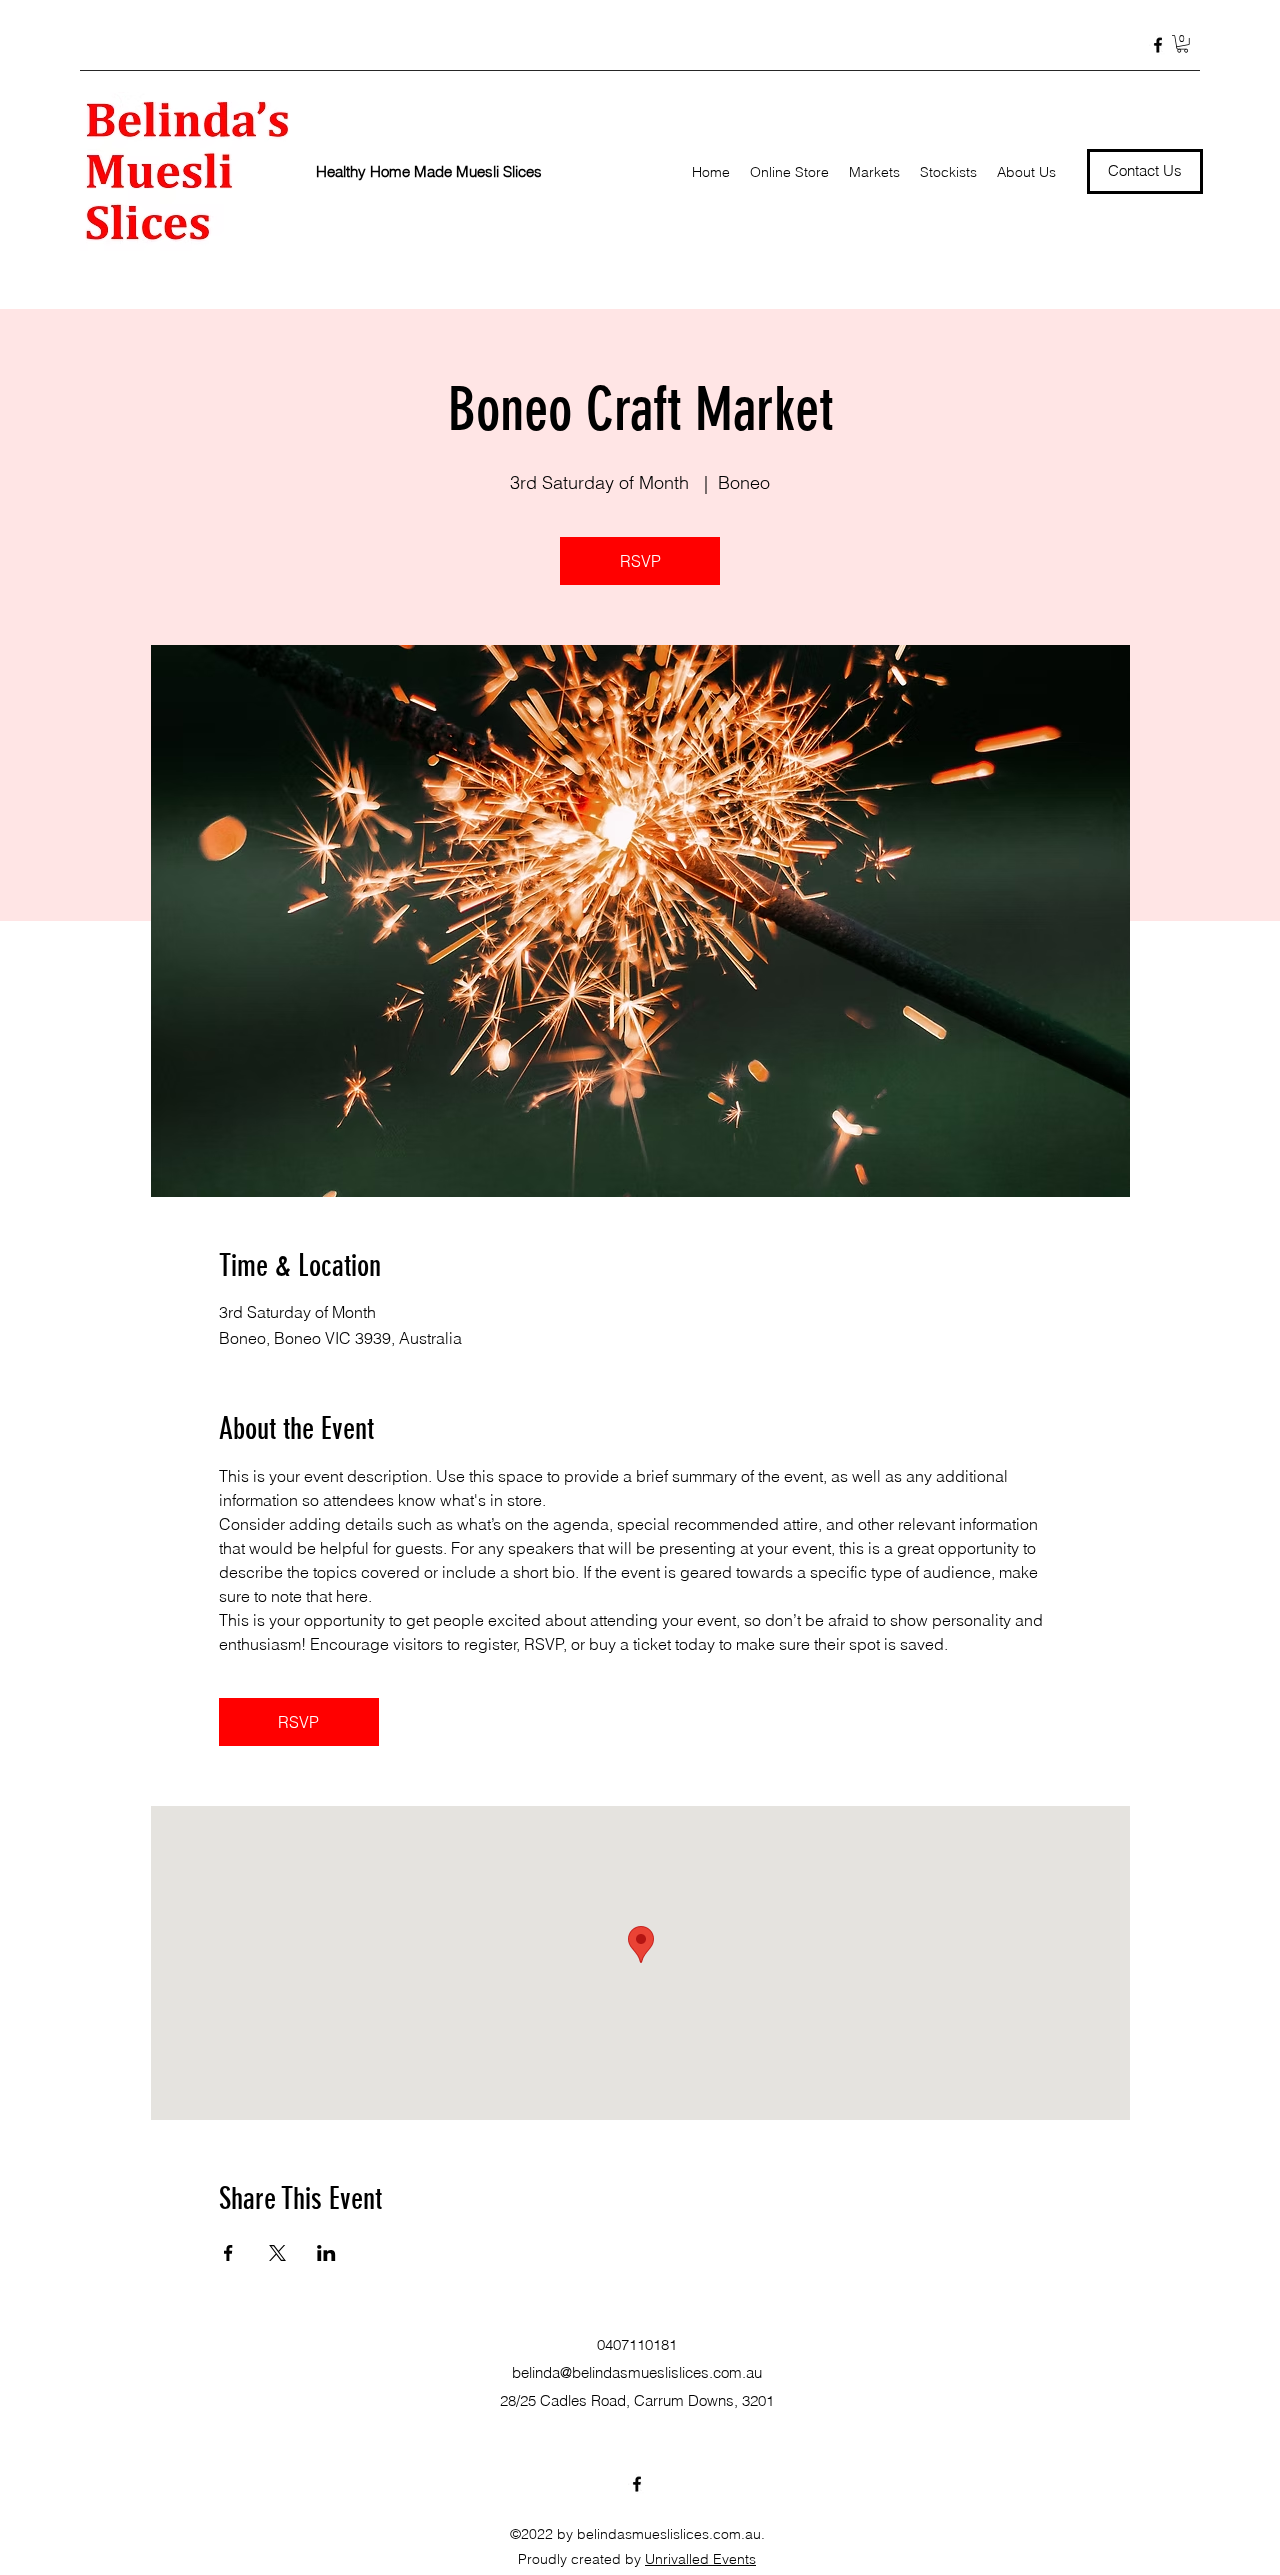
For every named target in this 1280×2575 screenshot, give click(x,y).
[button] (1182, 44)
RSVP (640, 561)
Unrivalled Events (700, 2559)
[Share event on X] (277, 2253)
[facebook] (1158, 45)
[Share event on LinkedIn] (326, 2253)
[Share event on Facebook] (228, 2253)
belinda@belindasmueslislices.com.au (637, 2372)
